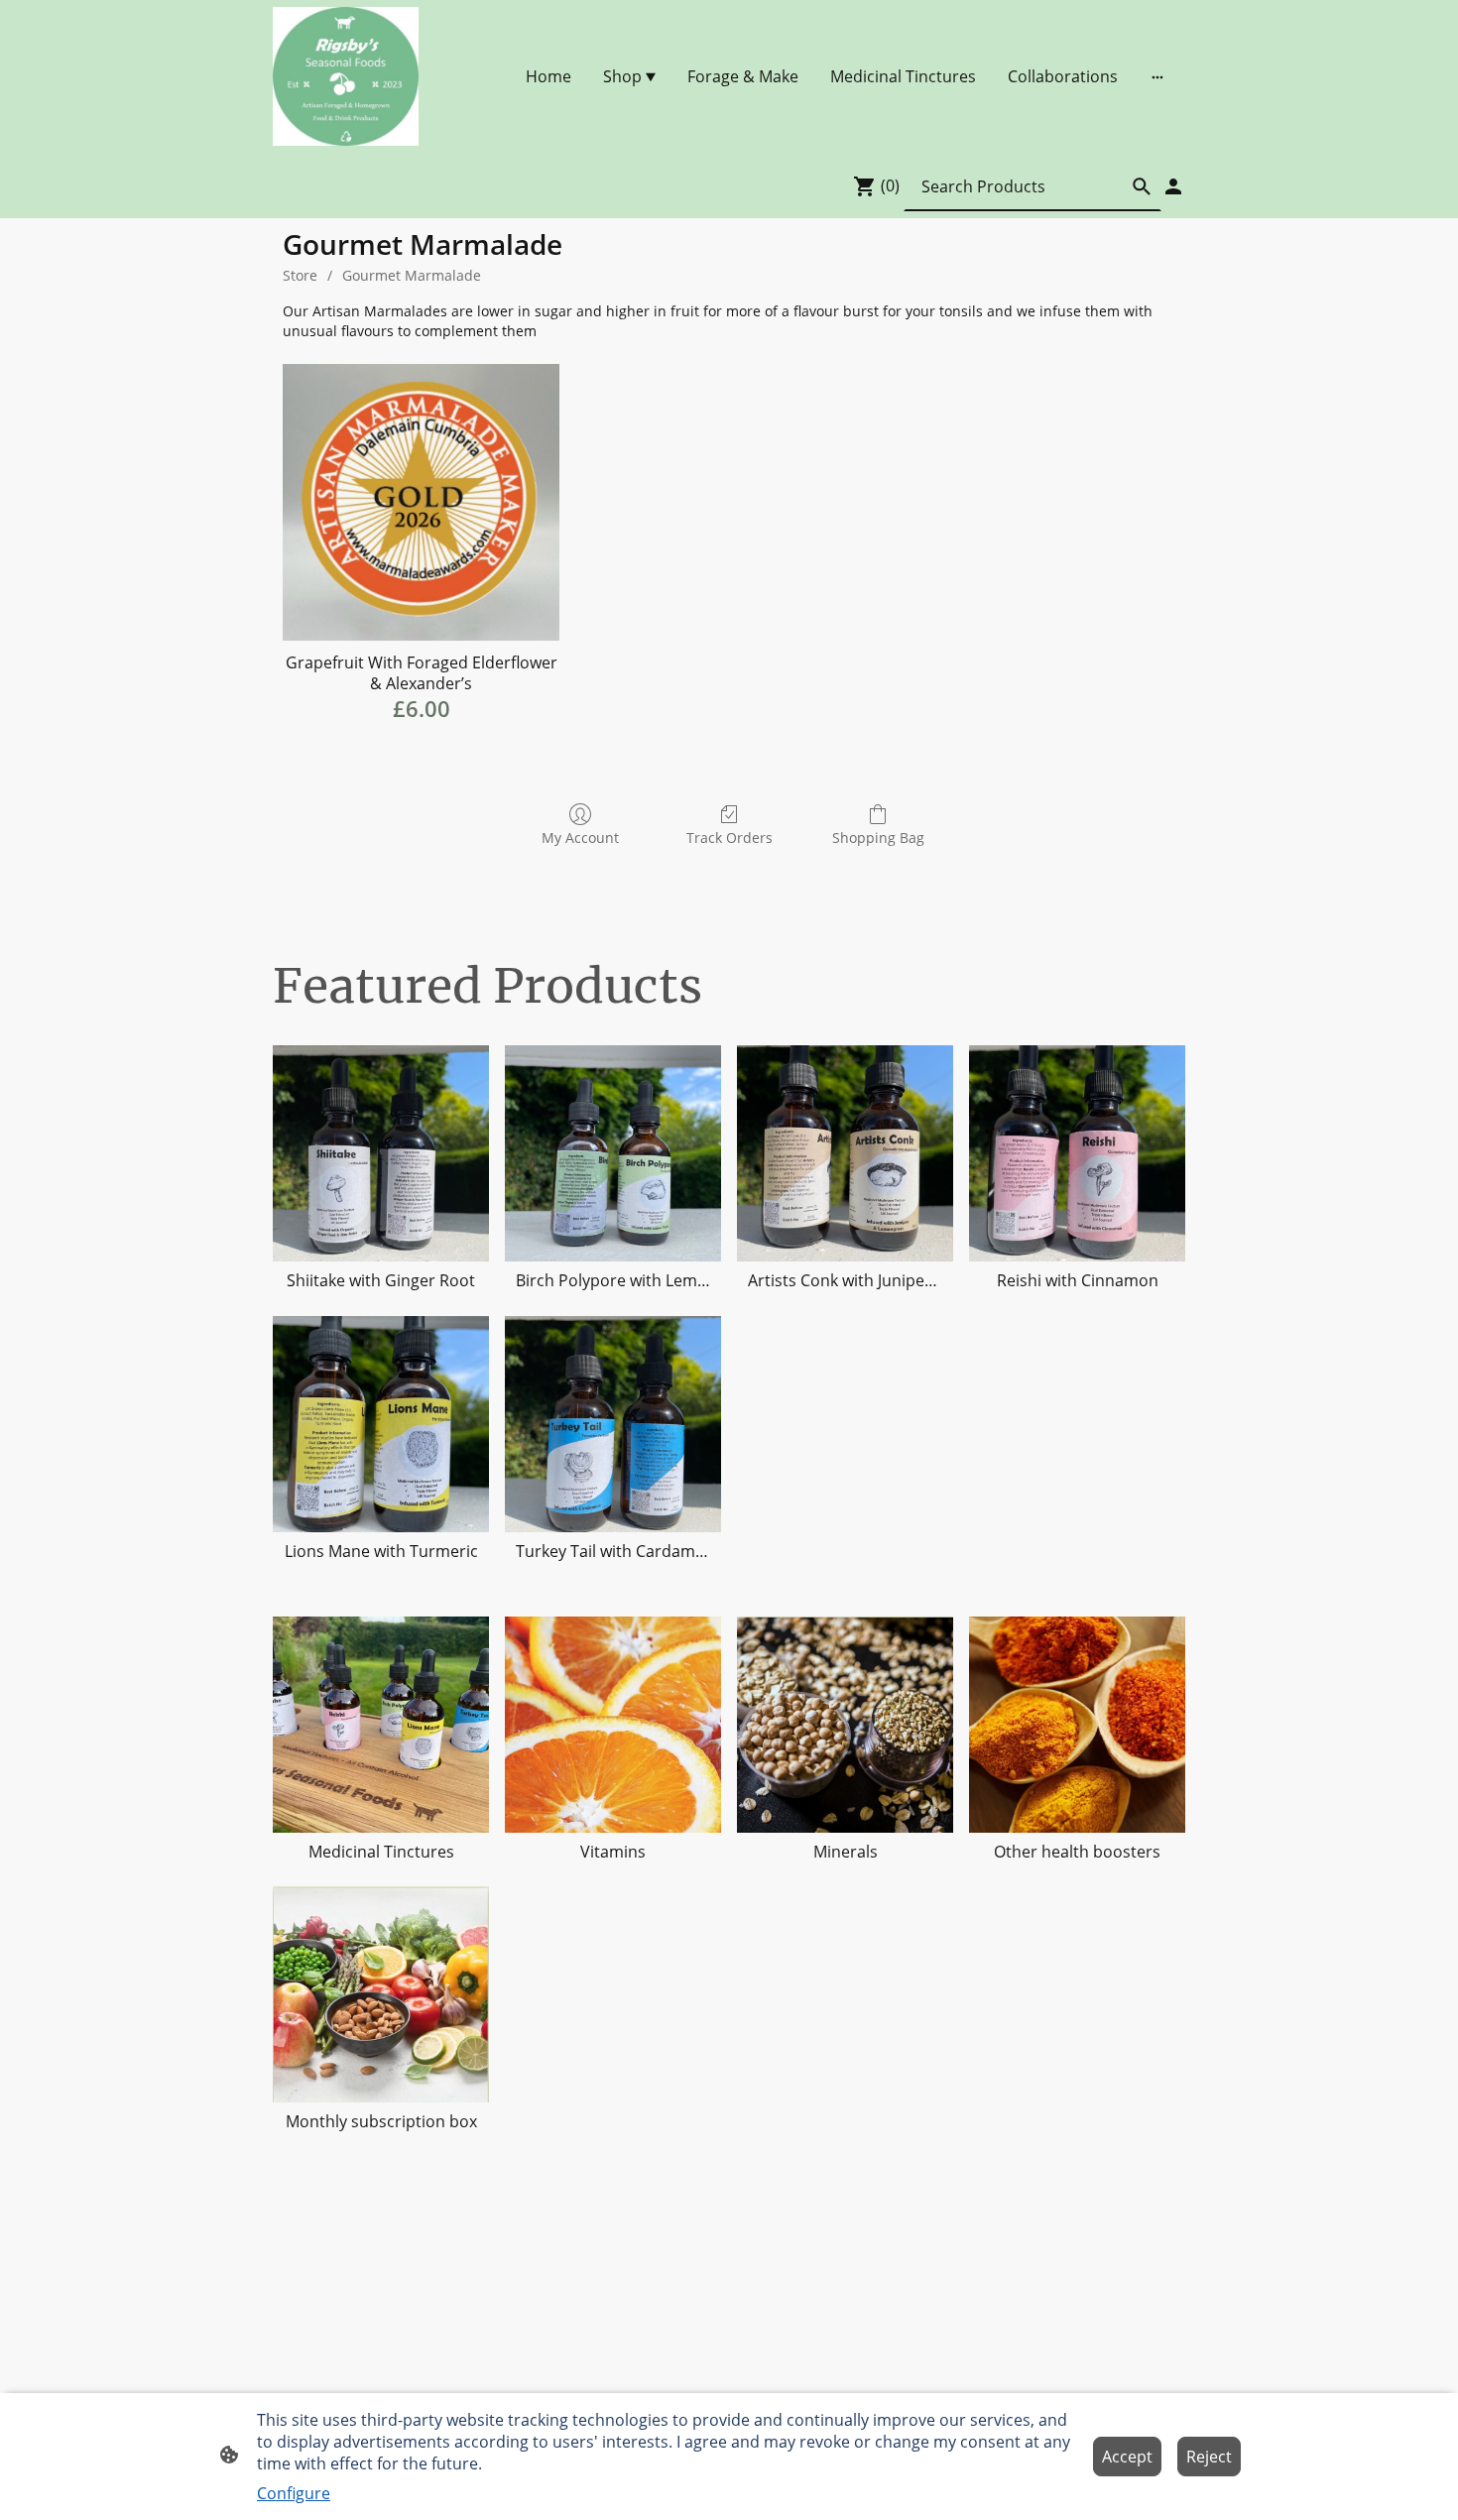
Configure (294, 2493)
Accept (1127, 2457)
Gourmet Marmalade (412, 275)
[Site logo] (346, 76)
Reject (1209, 2457)
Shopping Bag (878, 838)
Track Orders (729, 838)
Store (300, 275)
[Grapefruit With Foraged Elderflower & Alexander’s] (421, 502)
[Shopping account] (1173, 186)
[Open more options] (1157, 76)
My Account (580, 838)
